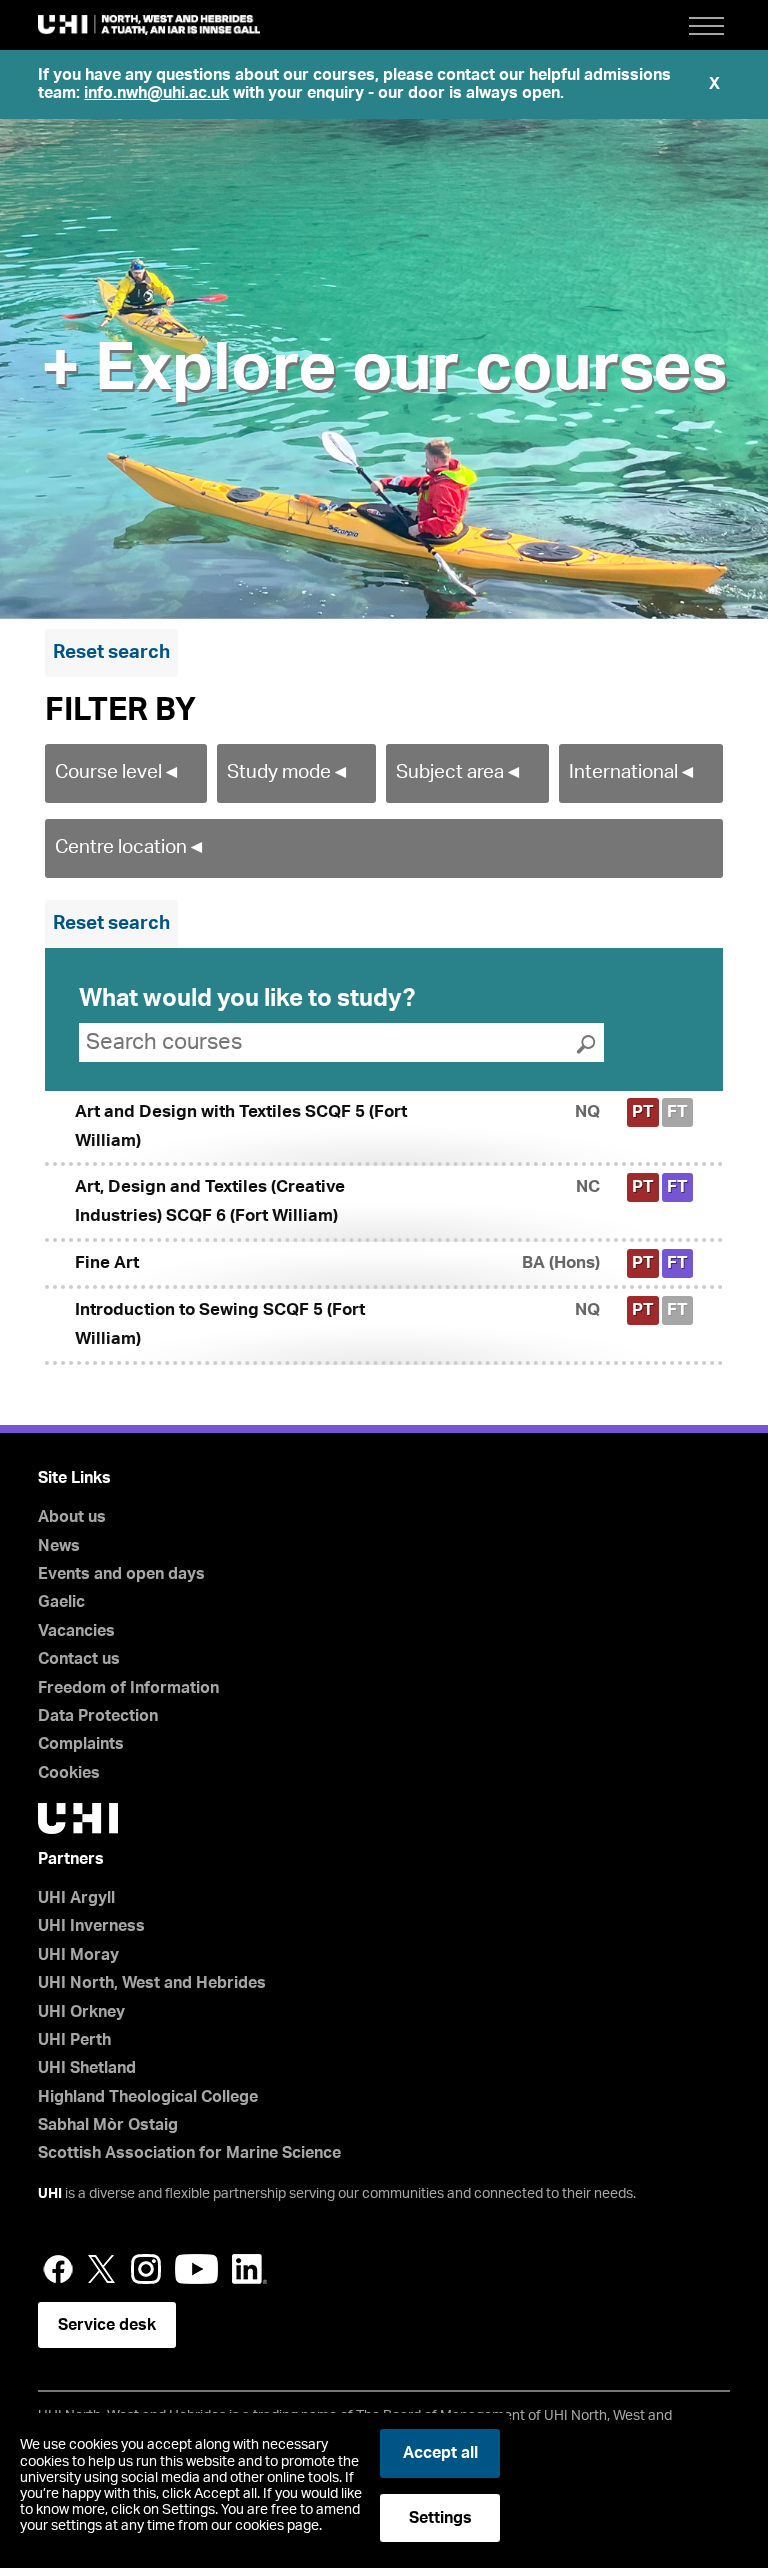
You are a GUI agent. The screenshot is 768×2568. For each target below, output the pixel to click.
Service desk (107, 2325)
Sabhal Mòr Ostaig (108, 2125)
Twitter (102, 2269)
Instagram (146, 2269)
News (59, 1546)
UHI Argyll (76, 1898)
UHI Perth (74, 2040)
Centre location (130, 847)
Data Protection (98, 1716)
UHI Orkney (81, 2012)
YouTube (196, 2269)
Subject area (459, 772)
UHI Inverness (91, 1926)
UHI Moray (78, 1955)
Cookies (69, 1773)
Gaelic (61, 1602)
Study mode (288, 772)
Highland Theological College (148, 2097)
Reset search (111, 652)
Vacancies (76, 1631)
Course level (118, 772)
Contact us (79, 1659)
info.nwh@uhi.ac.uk (156, 93)
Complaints (81, 1744)
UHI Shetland (87, 2068)
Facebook (58, 2269)
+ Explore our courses (384, 369)
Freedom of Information (128, 1688)
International (633, 772)
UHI (50, 2194)
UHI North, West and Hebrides (152, 1983)
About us (72, 1517)
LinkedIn (249, 2269)
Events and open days (121, 1574)
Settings (440, 2518)
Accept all (440, 2453)
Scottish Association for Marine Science (189, 2153)
